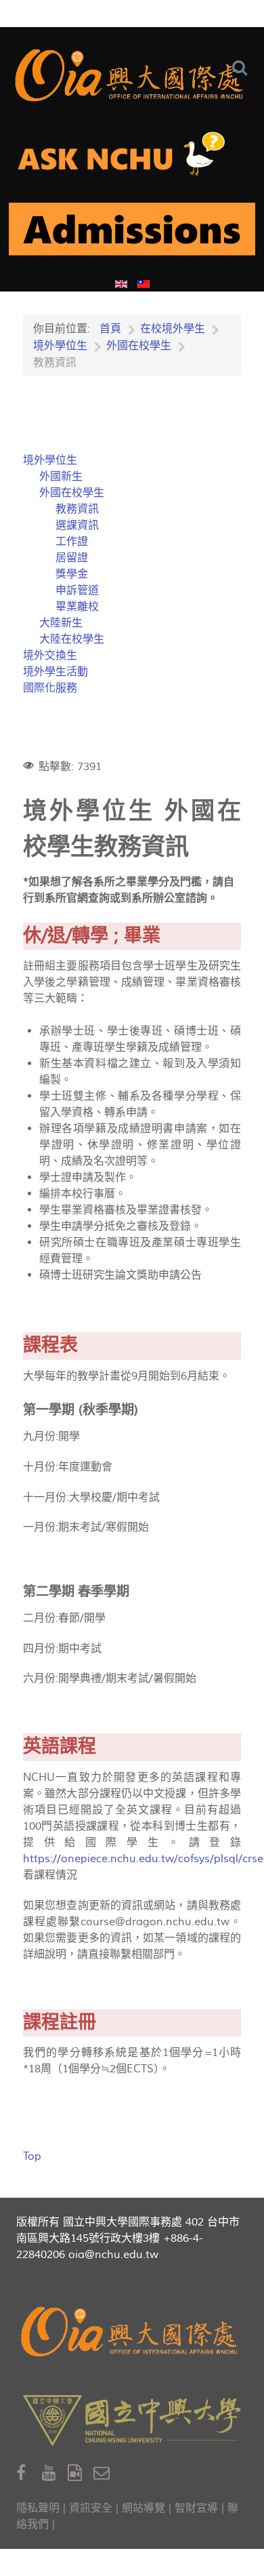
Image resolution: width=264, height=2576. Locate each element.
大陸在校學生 (72, 639)
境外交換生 (50, 656)
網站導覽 (144, 2508)
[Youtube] (55, 2473)
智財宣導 (196, 2508)
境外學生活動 (56, 672)
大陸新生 (61, 623)
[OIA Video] (81, 2473)
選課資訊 (77, 525)
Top (32, 2156)
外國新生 (61, 477)
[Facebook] (29, 2473)
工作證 (72, 542)
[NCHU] (132, 2421)
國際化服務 (50, 688)
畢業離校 (77, 607)
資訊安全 (91, 2508)
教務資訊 (77, 509)
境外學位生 (50, 460)
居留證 (72, 558)
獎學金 (72, 574)
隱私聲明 (38, 2508)
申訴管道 (77, 590)
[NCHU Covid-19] (132, 235)
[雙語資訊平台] (132, 159)
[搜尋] (243, 68)
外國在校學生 (72, 493)
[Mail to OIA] (104, 2473)
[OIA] (132, 2332)
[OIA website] (132, 75)
